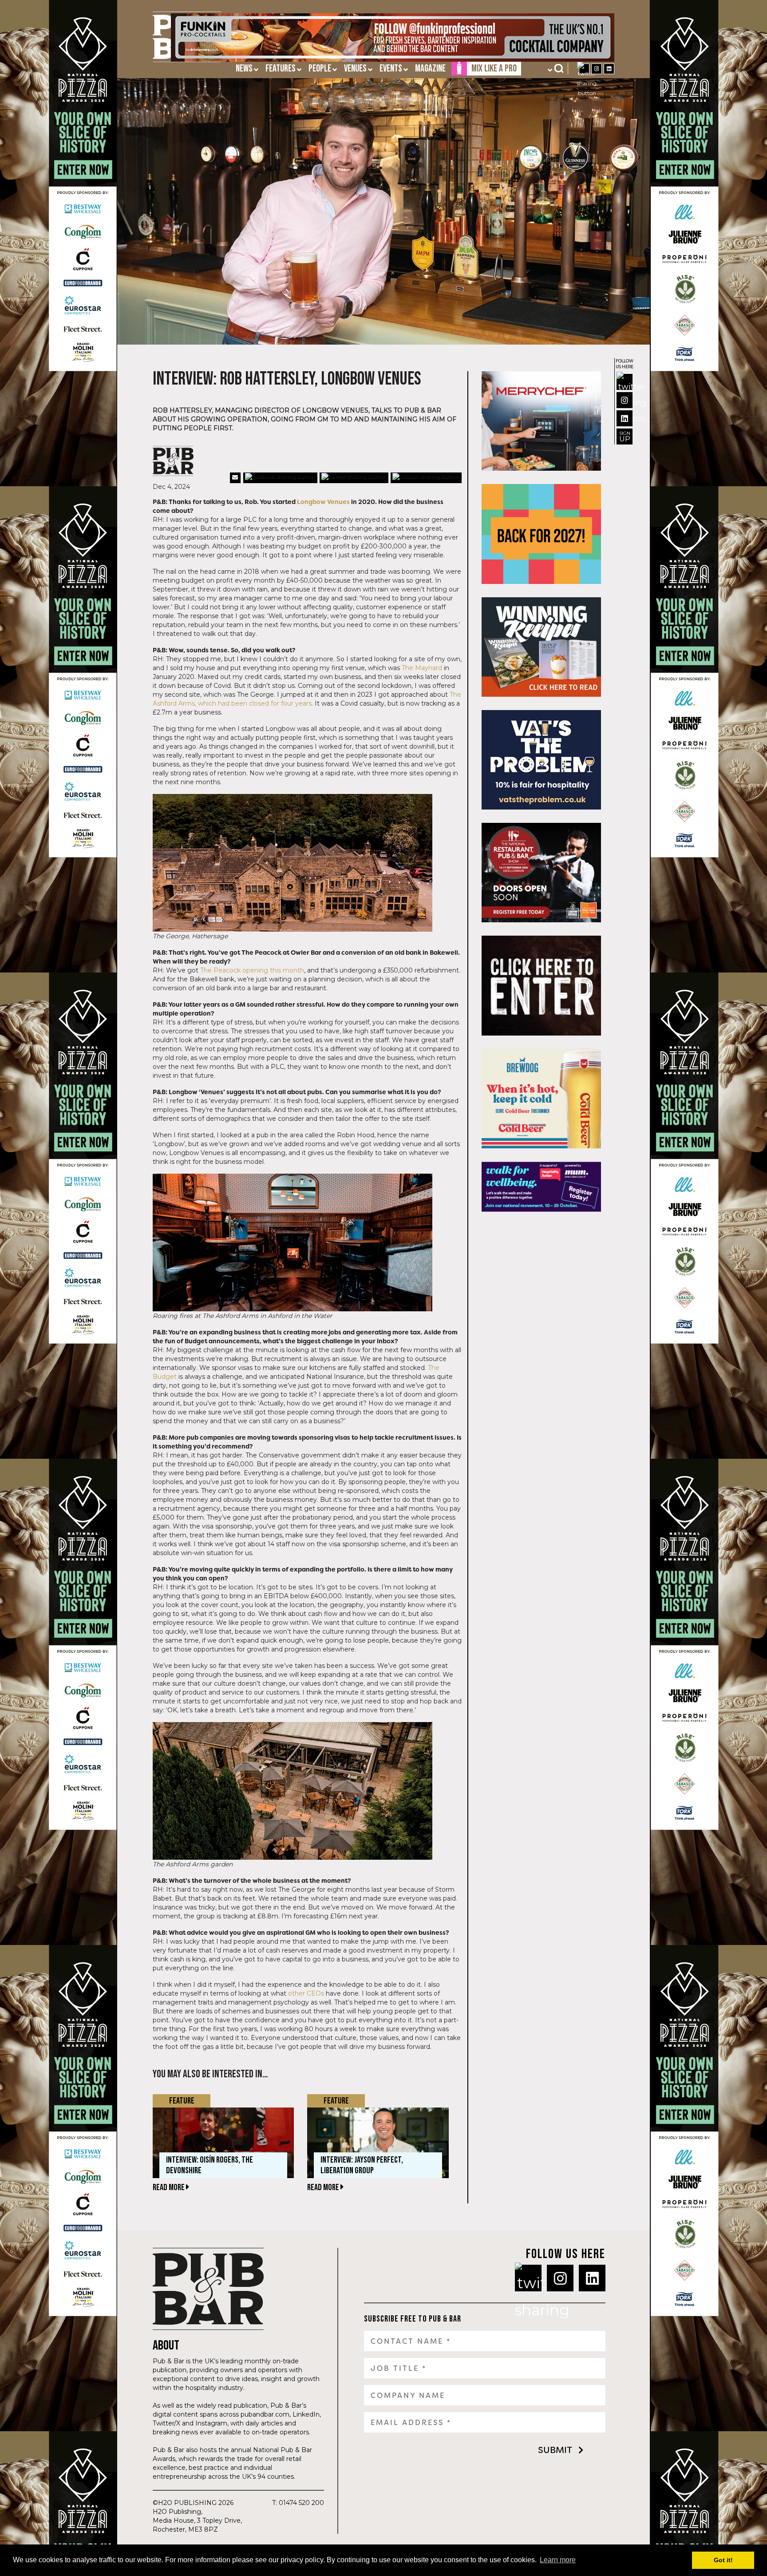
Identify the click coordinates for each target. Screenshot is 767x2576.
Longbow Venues (323, 502)
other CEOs (306, 1993)
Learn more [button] (558, 2560)
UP (625, 437)
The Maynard (422, 668)
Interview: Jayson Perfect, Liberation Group (362, 2165)
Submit (555, 2450)
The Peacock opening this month (252, 970)
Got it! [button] (723, 2560)
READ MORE (169, 2187)
